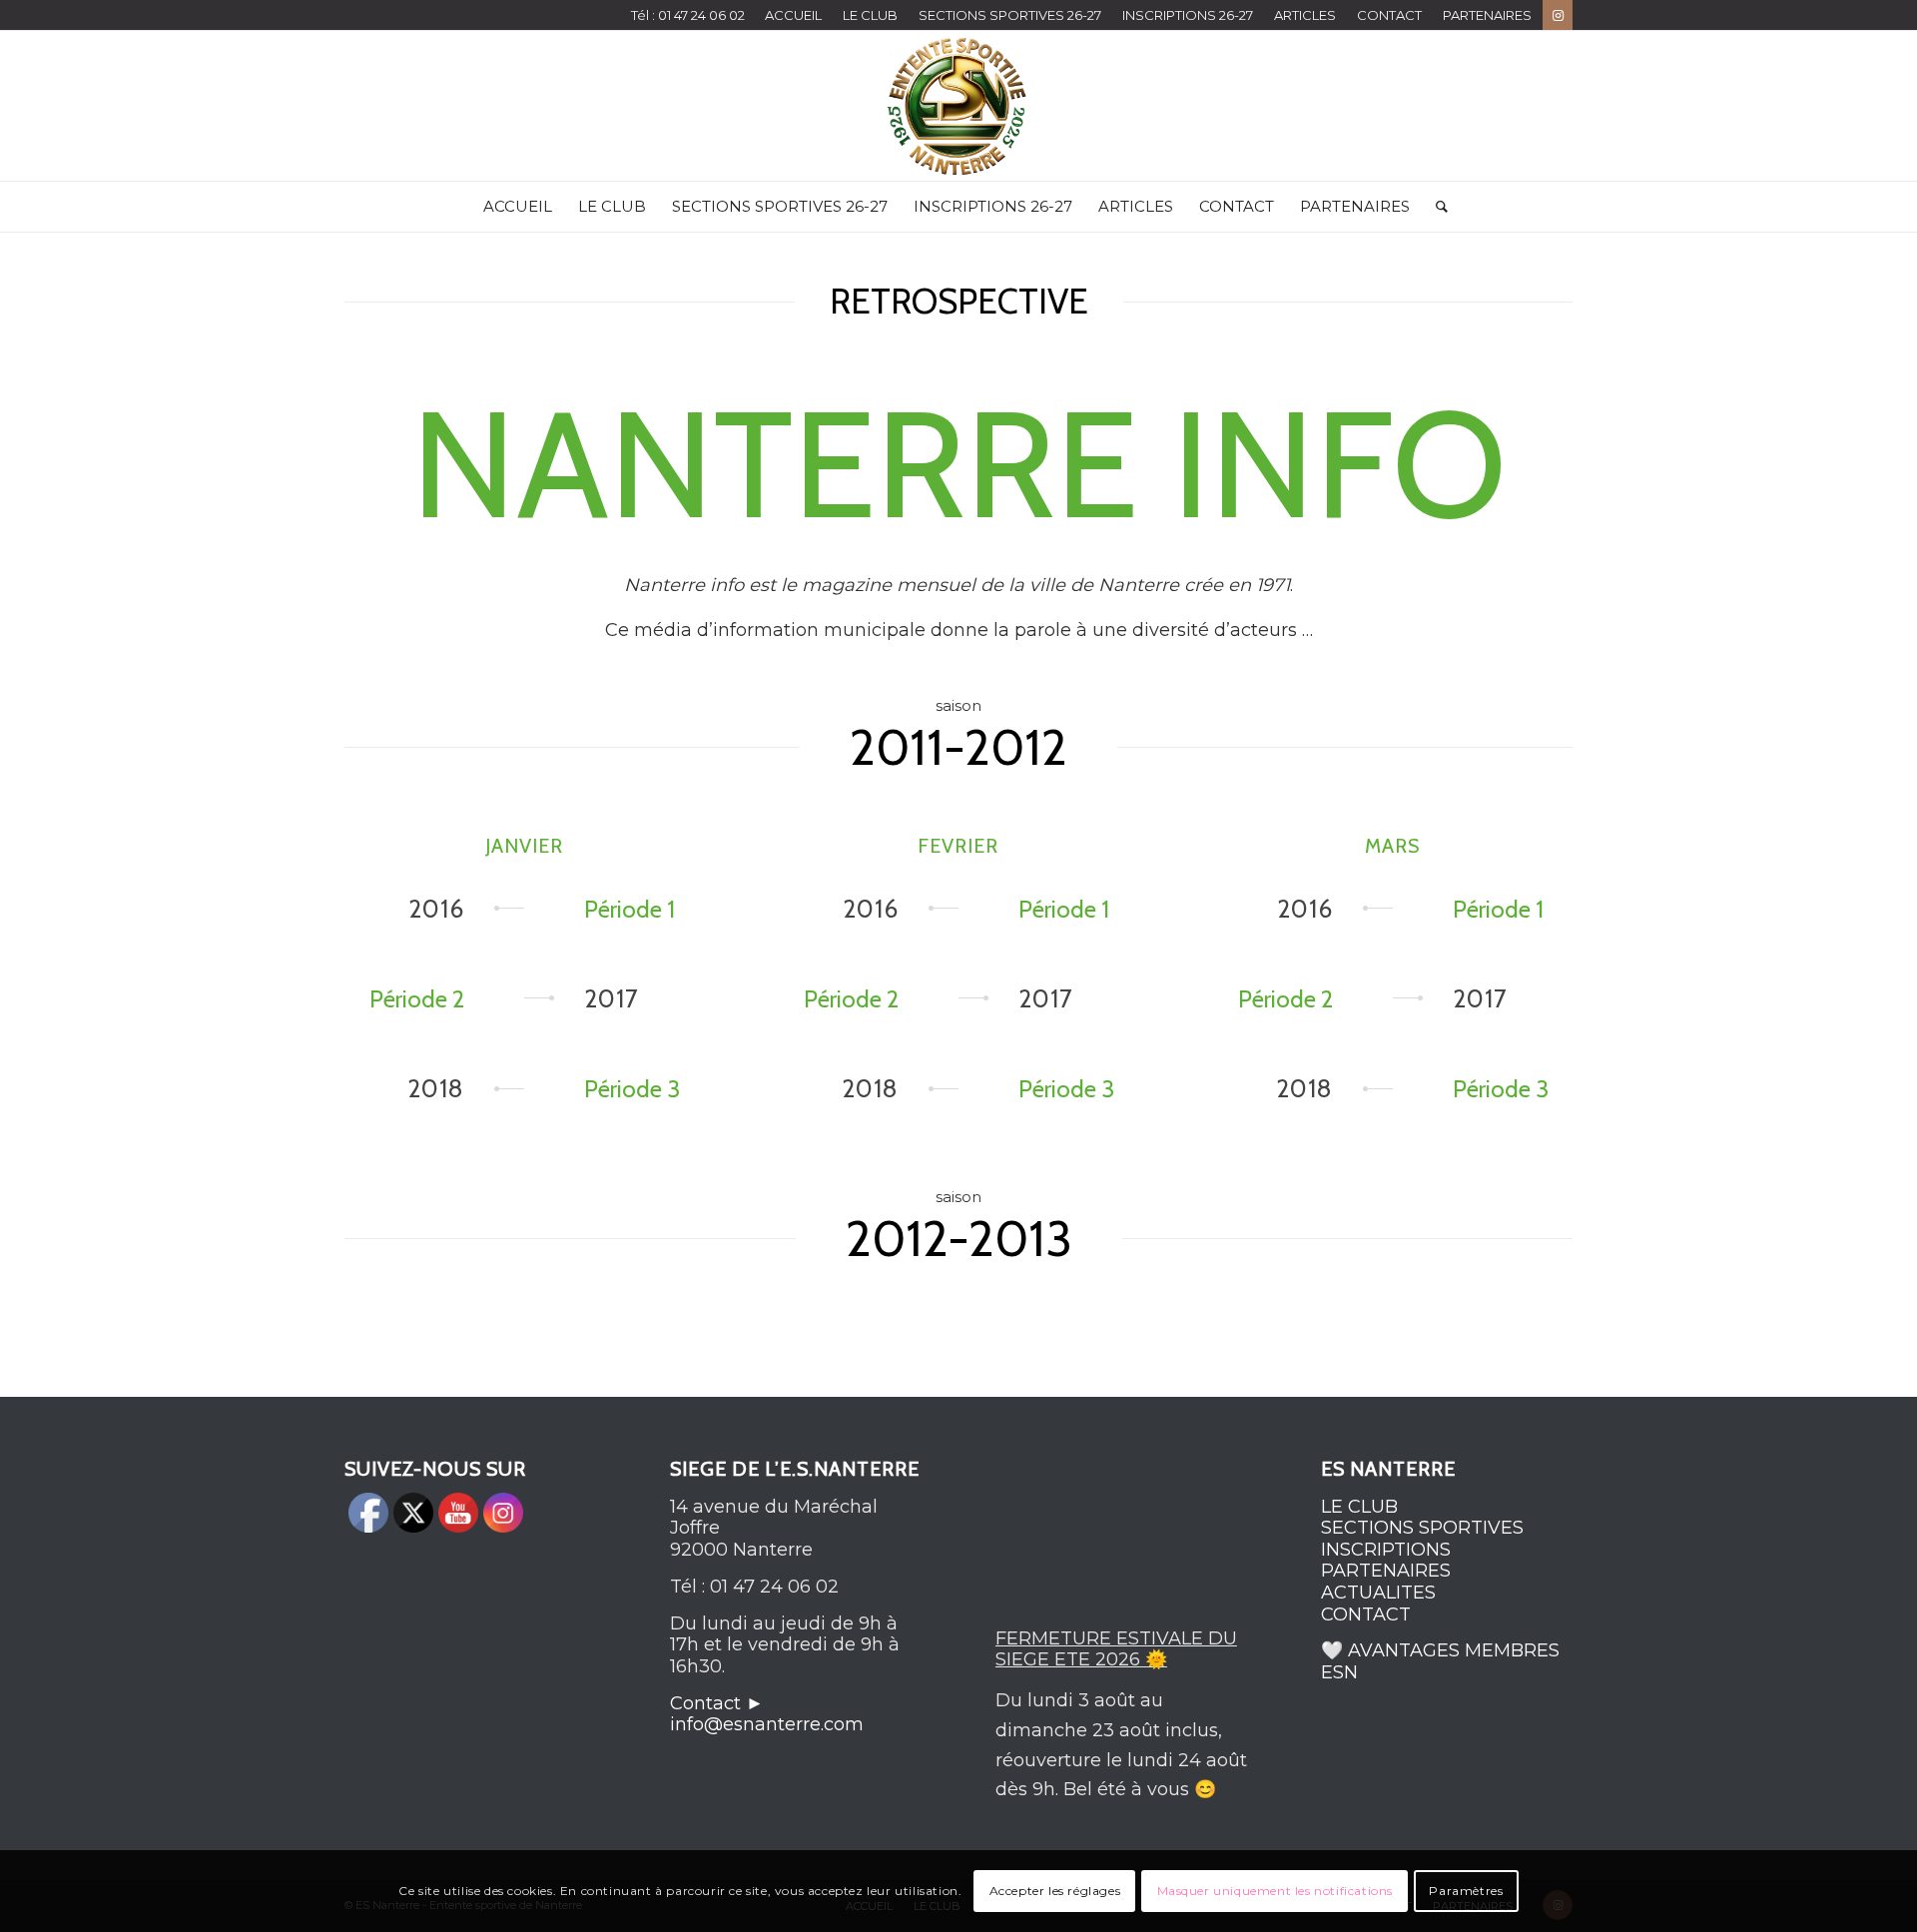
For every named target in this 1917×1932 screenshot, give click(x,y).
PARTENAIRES (1487, 15)
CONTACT (1389, 15)
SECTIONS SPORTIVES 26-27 (1010, 15)
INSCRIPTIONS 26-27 (1188, 15)
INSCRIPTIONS (1386, 1550)
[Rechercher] (1435, 207)
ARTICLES (1305, 15)
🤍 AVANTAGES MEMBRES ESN (1440, 1661)
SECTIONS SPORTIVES (1422, 1528)
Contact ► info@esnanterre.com (767, 1714)
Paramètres (1466, 1891)
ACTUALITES (1378, 1593)
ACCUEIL (793, 15)
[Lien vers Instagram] (1558, 15)
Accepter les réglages (1055, 1891)
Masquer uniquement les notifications (1276, 1891)
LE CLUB (870, 15)
